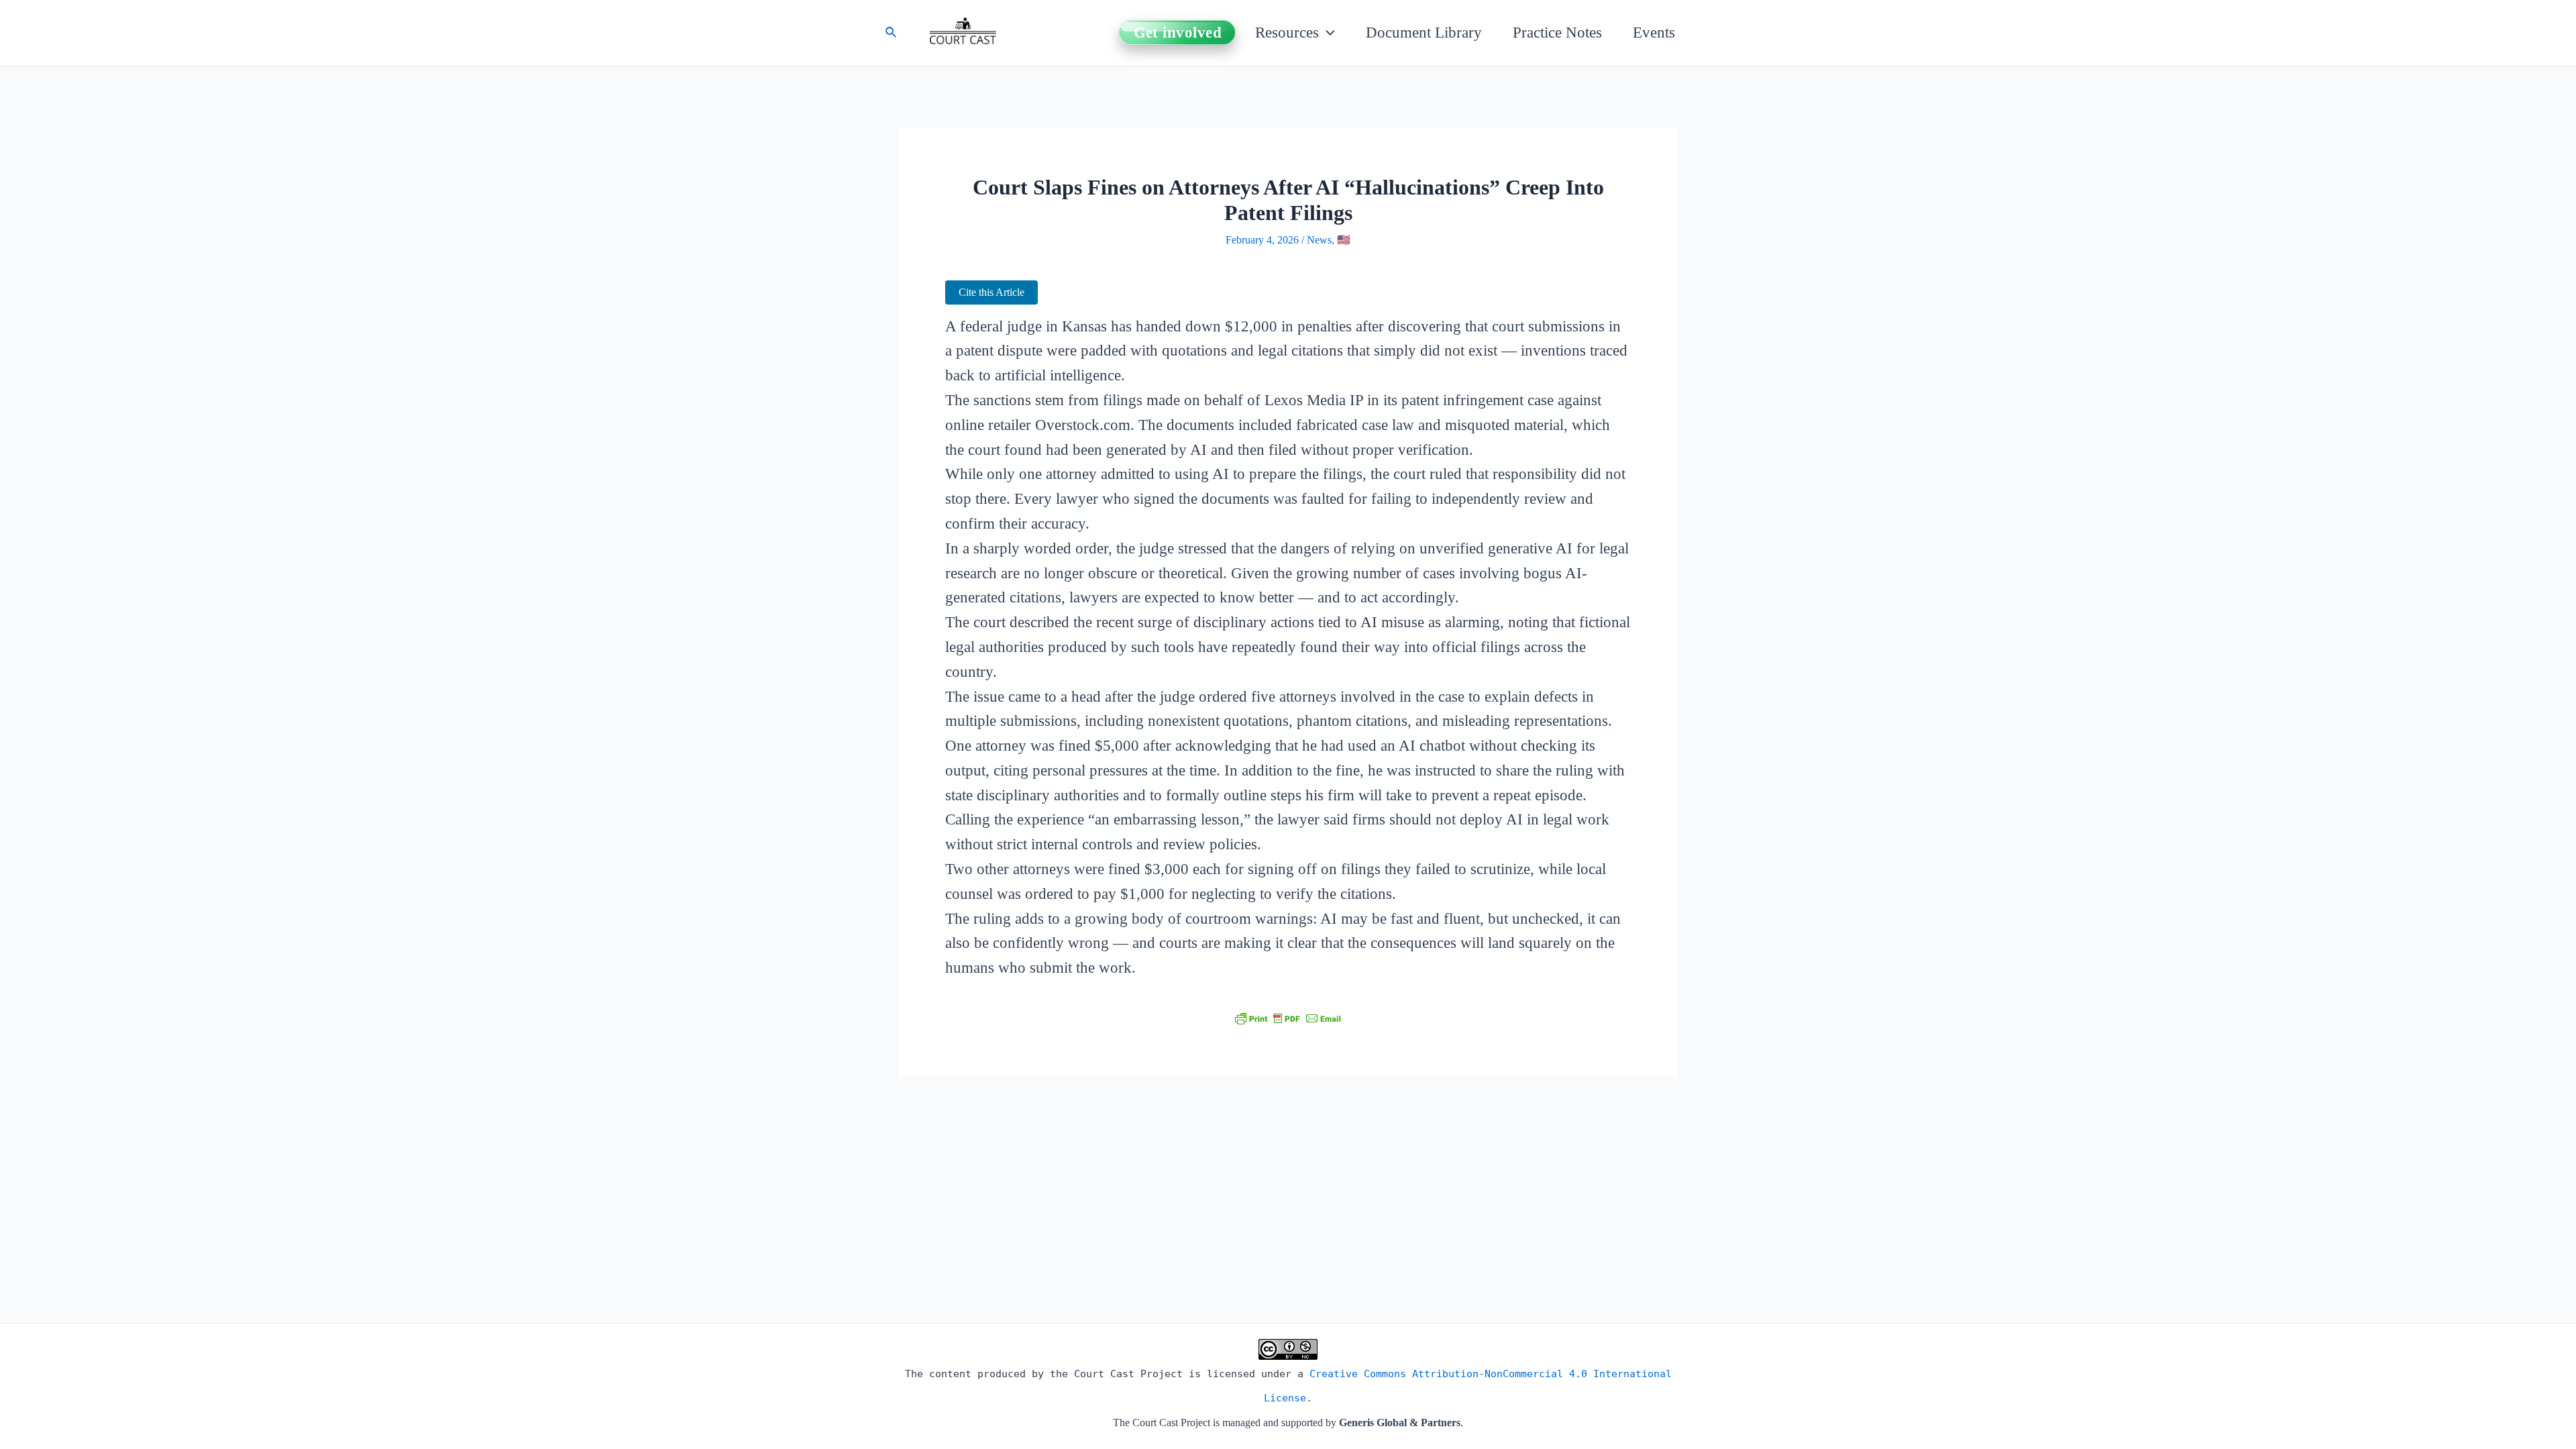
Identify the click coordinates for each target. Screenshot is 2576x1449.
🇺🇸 (1344, 240)
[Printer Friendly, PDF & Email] (1288, 1018)
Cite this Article (991, 292)
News (1319, 240)
